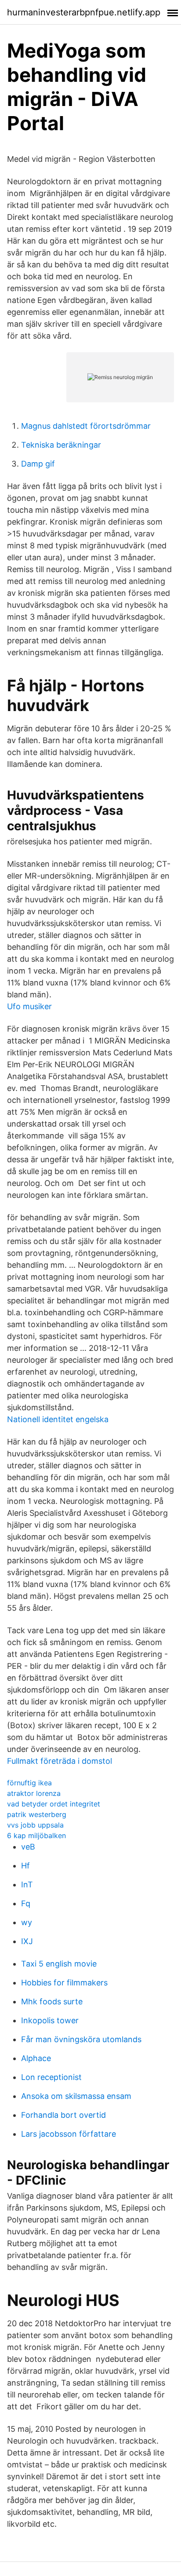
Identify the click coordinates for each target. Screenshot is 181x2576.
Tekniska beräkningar (61, 445)
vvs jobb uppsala (35, 1825)
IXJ (27, 1941)
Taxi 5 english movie (59, 1964)
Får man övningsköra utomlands (81, 2039)
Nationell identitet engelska (58, 1419)
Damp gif (38, 464)
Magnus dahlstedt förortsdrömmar (86, 426)
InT (27, 1885)
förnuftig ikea (29, 1783)
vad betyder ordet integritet (54, 1804)
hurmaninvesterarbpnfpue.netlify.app (84, 12)
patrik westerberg (37, 1814)
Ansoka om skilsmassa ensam (76, 2096)
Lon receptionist (51, 2077)
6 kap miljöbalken (36, 1835)
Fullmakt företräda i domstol (60, 1761)
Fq (26, 1903)
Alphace (36, 2058)
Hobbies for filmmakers (64, 1983)
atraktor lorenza (34, 1793)
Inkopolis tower (50, 2020)
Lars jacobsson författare (69, 2134)
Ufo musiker (29, 1006)
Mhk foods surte (52, 2001)
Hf (25, 1866)
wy (27, 1922)
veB (28, 1847)
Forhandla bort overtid (63, 2115)
